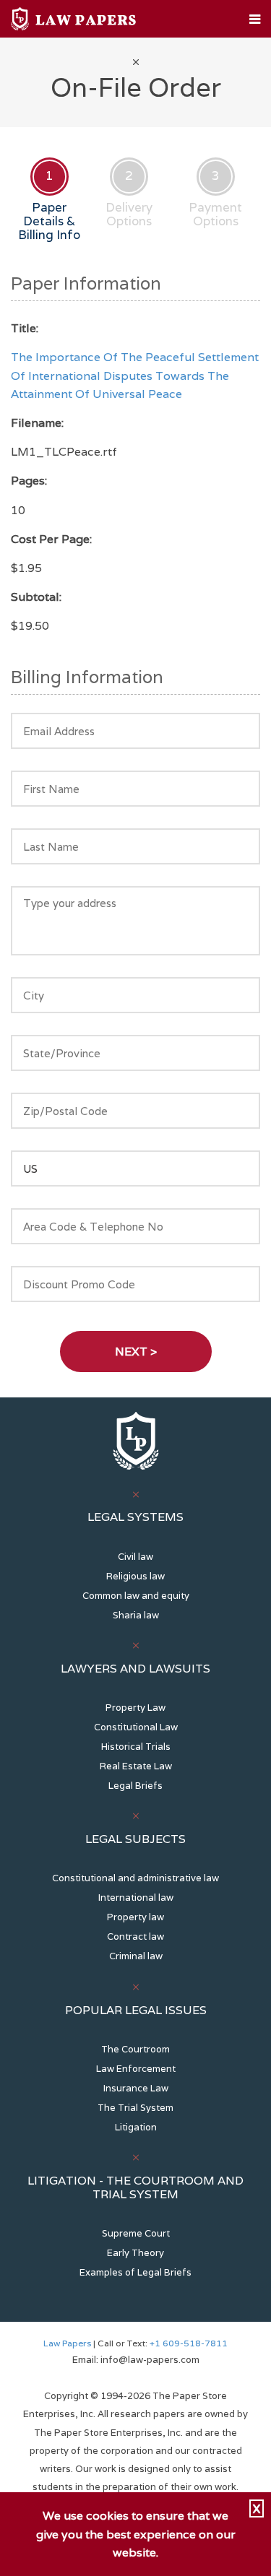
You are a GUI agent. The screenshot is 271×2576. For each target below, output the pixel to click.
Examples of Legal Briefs (135, 2272)
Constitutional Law (136, 1727)
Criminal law (136, 1956)
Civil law (135, 1557)
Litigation (136, 2127)
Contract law (135, 1937)
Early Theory (135, 2253)
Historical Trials (136, 1747)
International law (136, 1898)
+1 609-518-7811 (188, 2343)
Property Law (135, 1708)
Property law (135, 1917)
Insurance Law (136, 2088)
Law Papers (67, 2343)
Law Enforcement (136, 2069)
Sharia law (136, 1615)
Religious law (135, 1576)
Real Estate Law (136, 1766)
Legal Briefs (135, 1786)
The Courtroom (135, 2049)
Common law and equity (136, 1596)
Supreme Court (136, 2233)
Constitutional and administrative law (135, 1878)
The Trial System (135, 2108)
